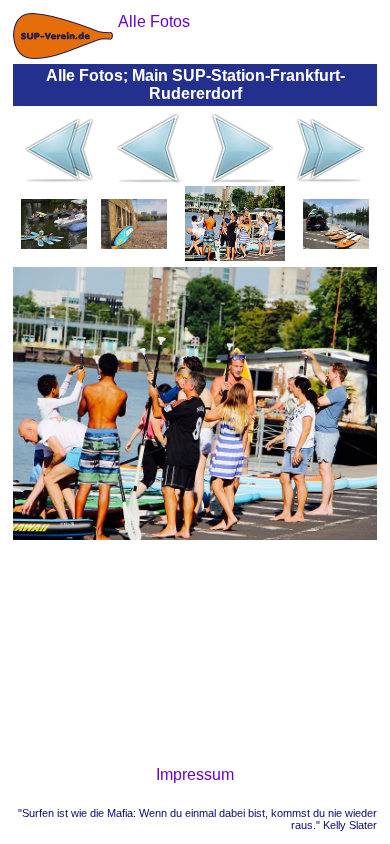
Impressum (195, 774)
